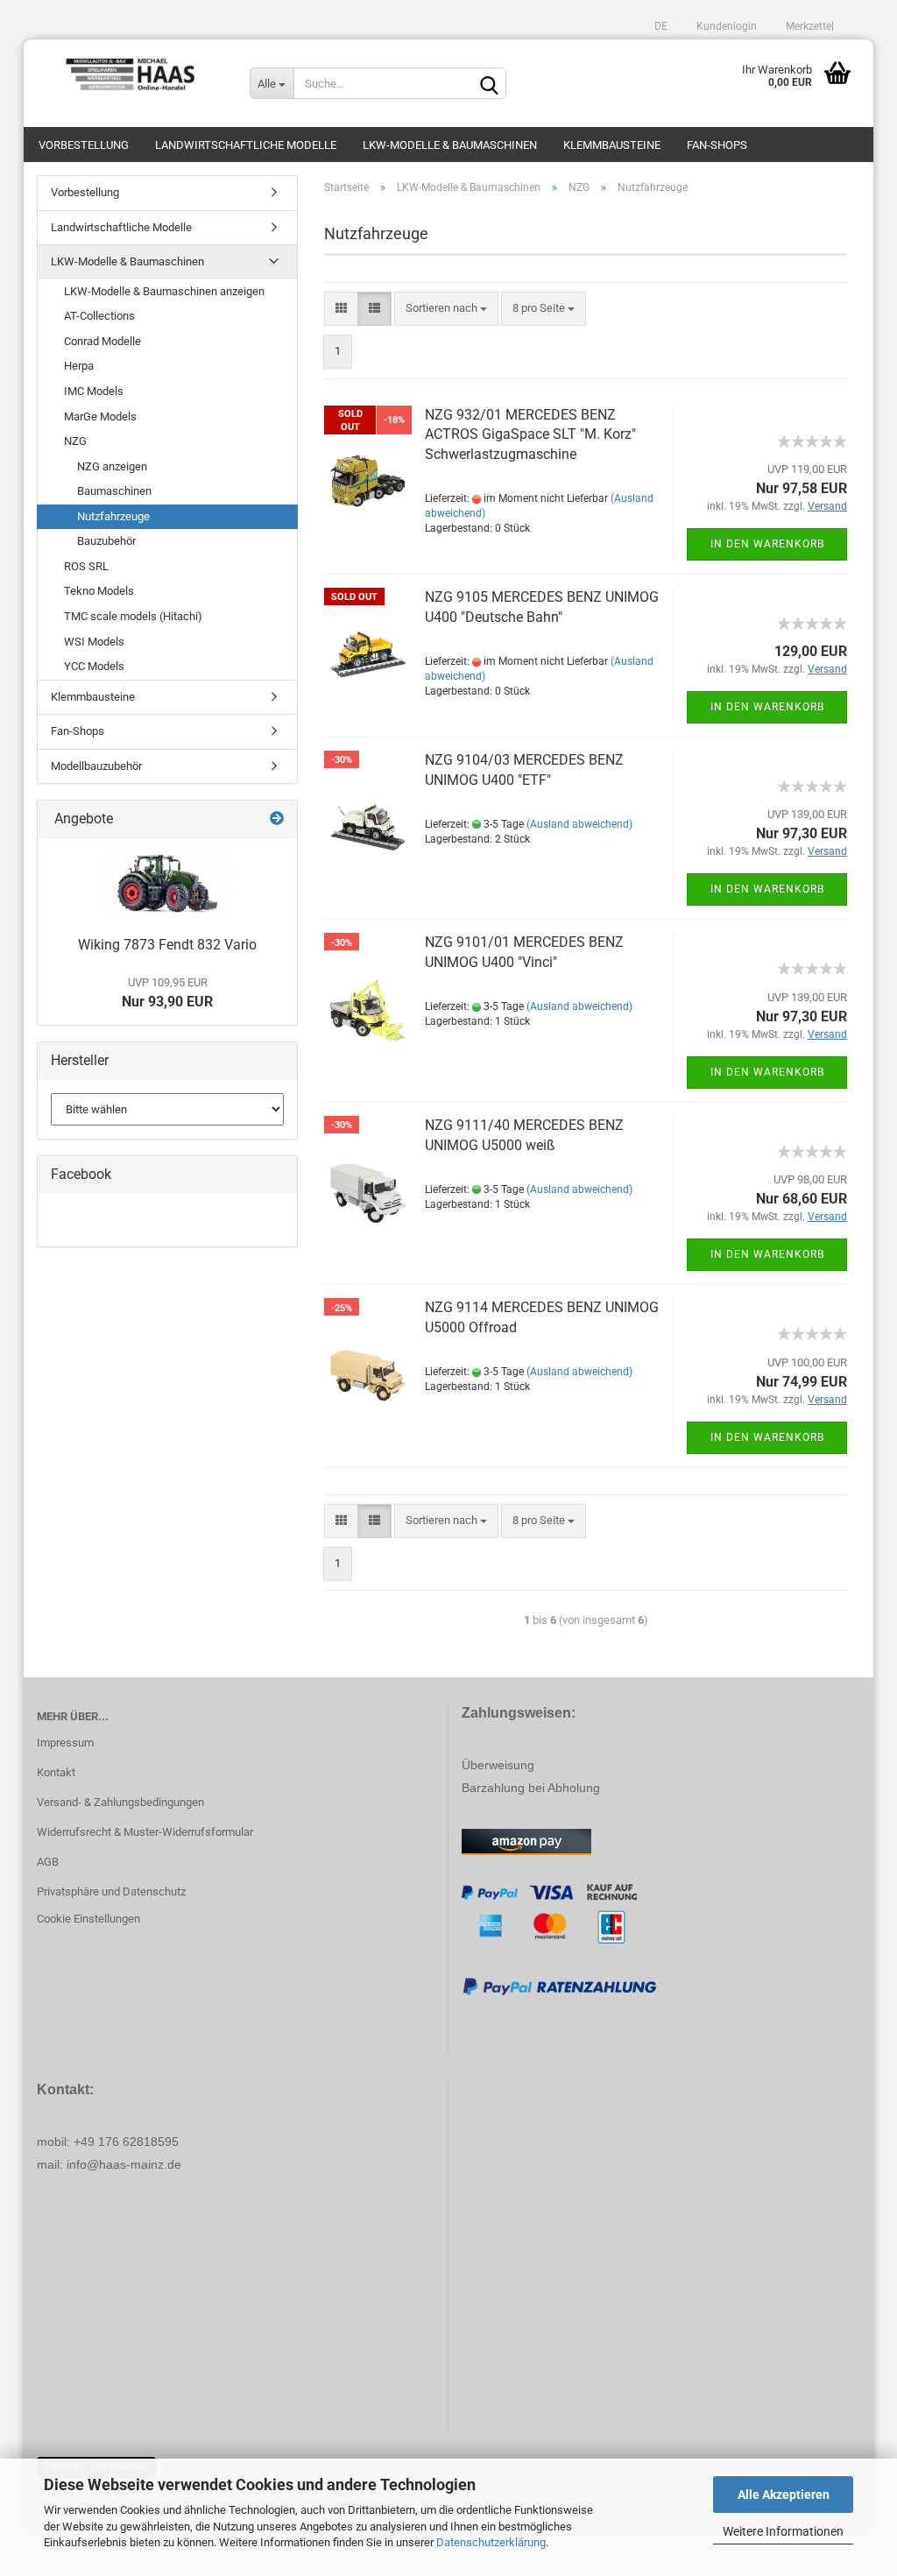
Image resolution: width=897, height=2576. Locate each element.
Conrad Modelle (102, 341)
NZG (75, 441)
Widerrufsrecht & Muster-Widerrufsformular (145, 1832)
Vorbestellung (84, 145)
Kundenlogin (725, 26)
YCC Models (94, 666)
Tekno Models (99, 591)
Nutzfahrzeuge (113, 516)
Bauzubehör (106, 541)
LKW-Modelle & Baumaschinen (450, 145)
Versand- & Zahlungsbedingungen (120, 1802)
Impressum (65, 1743)
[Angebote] (277, 819)
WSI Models (94, 642)
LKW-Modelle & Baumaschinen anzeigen (164, 291)
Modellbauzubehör (96, 766)
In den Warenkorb (767, 544)
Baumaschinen (114, 491)
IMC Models (94, 391)
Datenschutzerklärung (491, 2542)
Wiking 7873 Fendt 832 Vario (167, 945)
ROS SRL (86, 566)
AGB (48, 1862)
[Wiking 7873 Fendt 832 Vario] (167, 883)
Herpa (79, 366)
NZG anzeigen (112, 466)
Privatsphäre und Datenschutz (111, 1891)
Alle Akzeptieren (784, 2495)
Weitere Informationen (783, 2531)
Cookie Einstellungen (88, 1919)
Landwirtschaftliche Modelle (246, 145)
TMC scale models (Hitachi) (133, 616)
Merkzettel (809, 26)
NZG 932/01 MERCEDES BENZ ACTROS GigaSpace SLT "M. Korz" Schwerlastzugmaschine (530, 435)
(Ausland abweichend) (579, 824)
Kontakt (56, 1772)
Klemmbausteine (612, 145)
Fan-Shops (717, 145)
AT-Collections (99, 316)
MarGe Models (100, 416)
